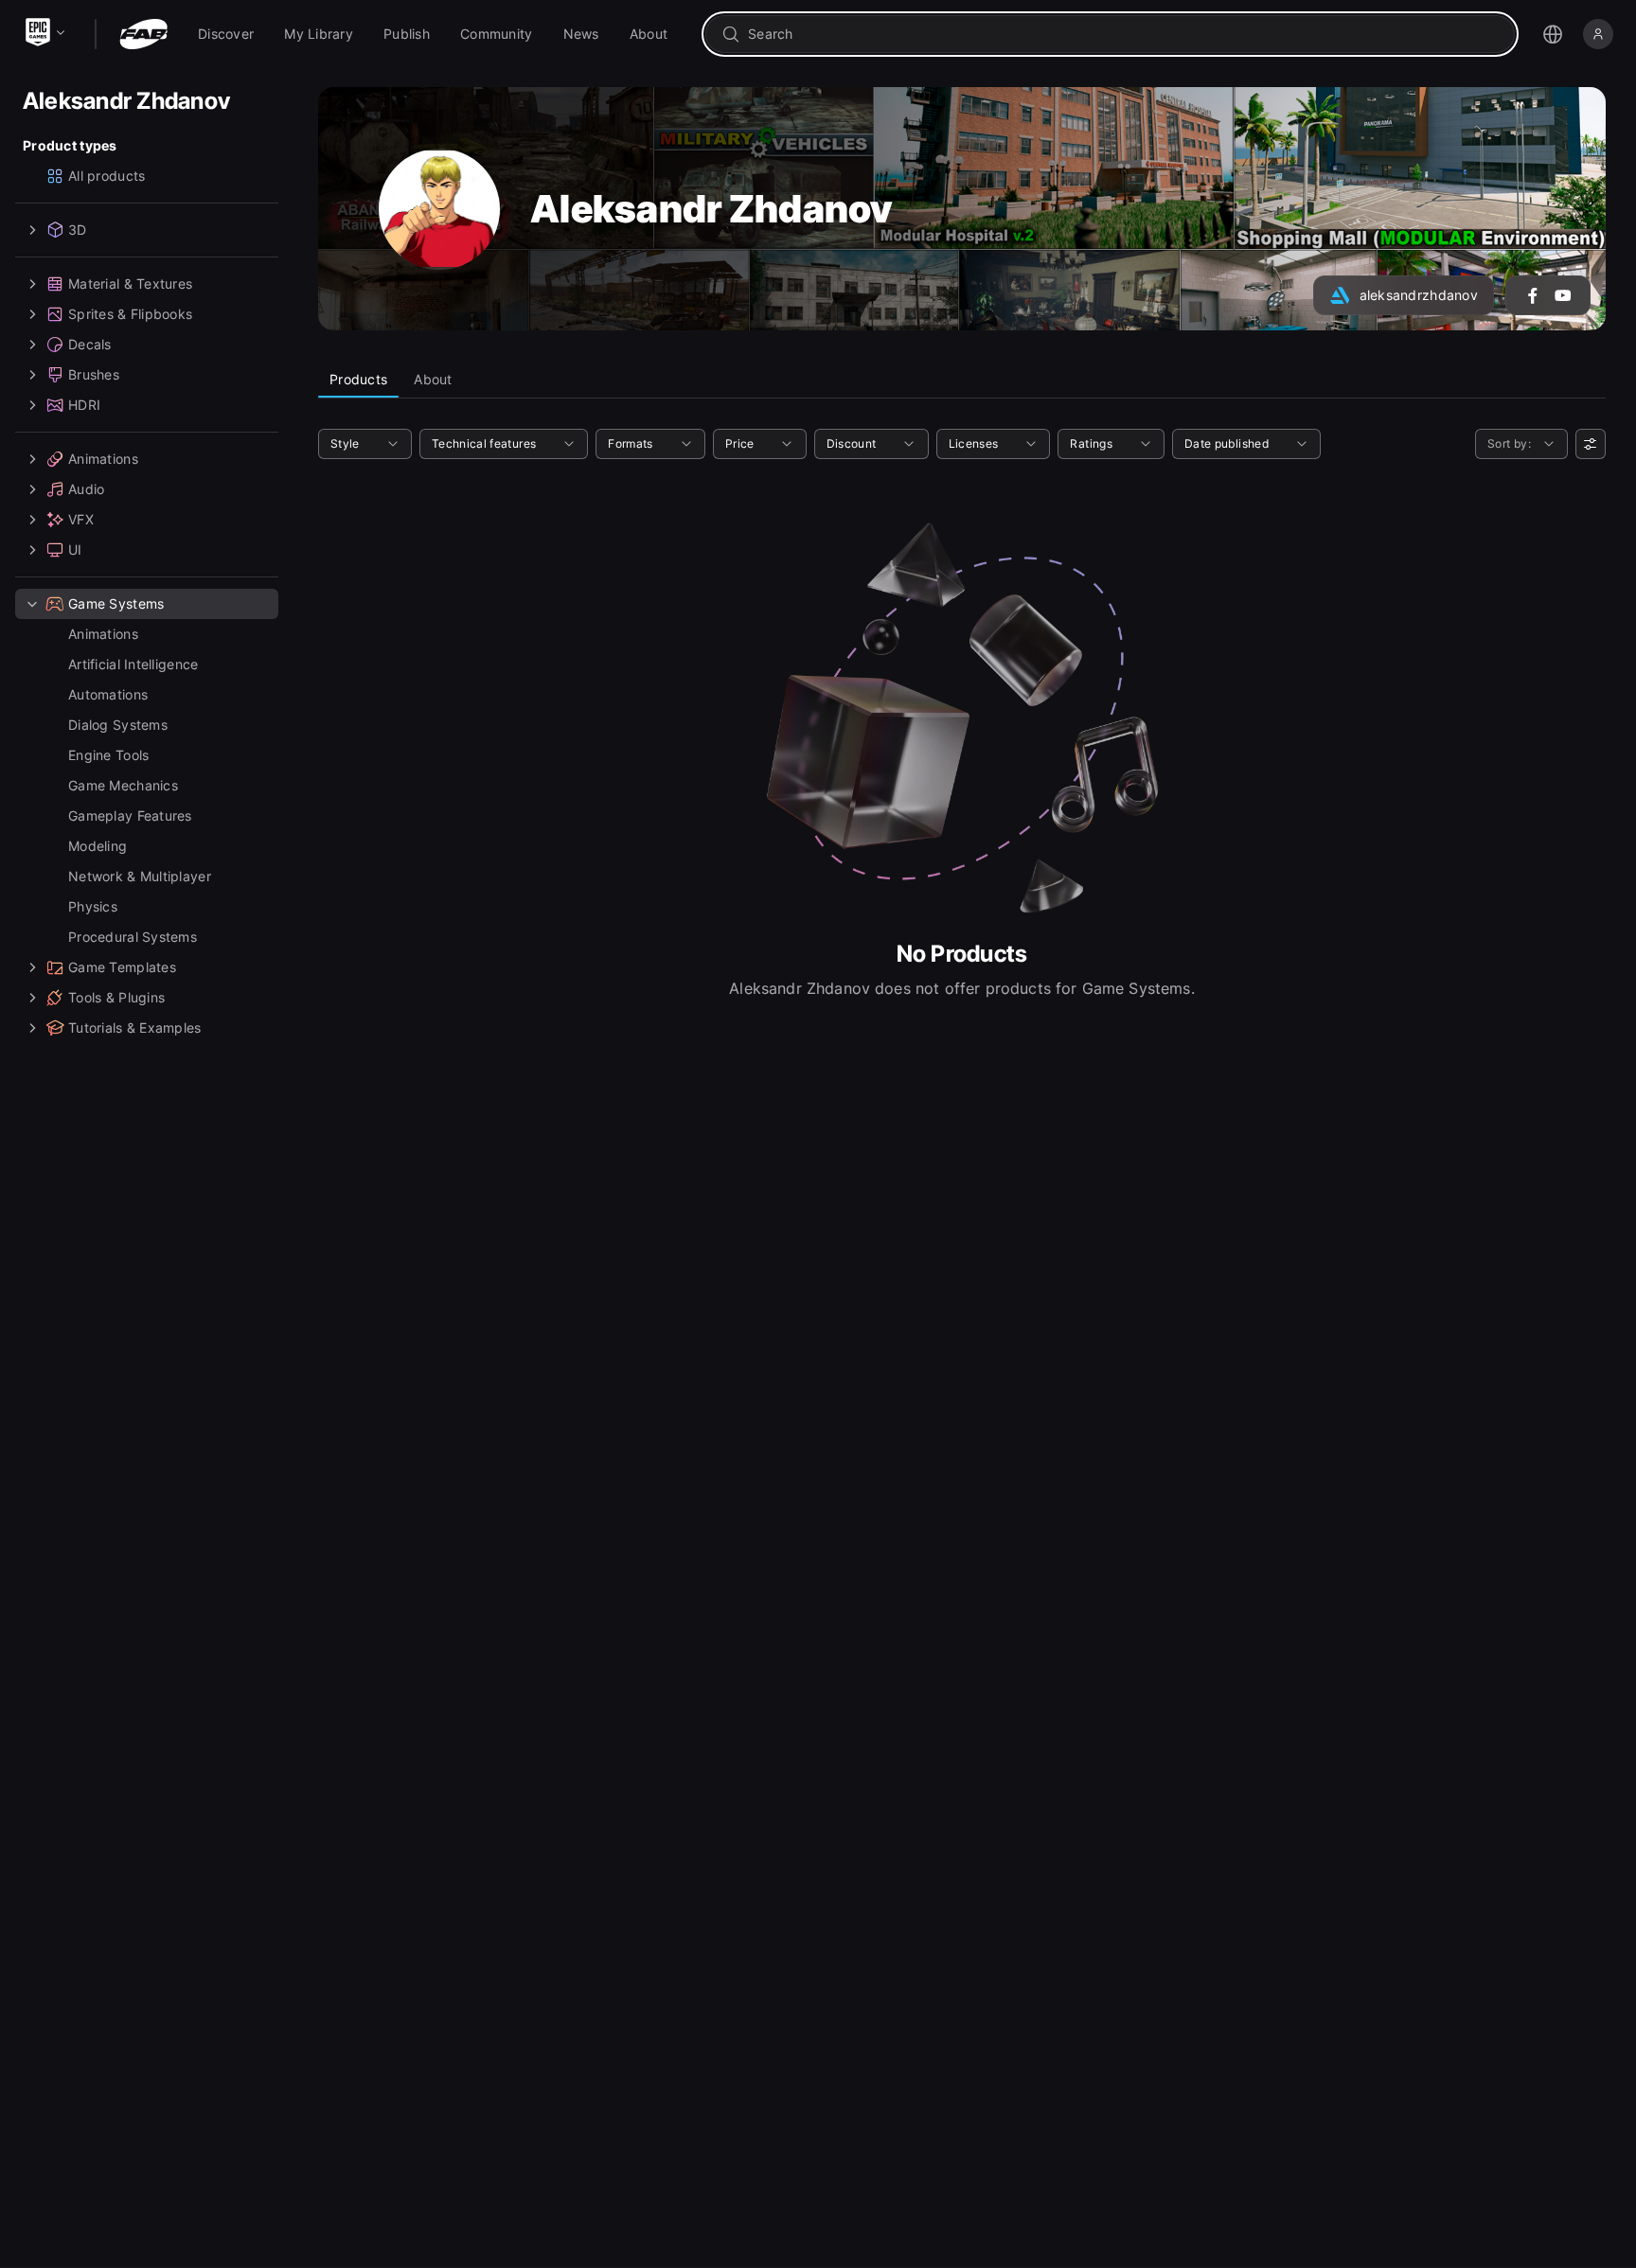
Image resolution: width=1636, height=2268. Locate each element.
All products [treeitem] (107, 176)
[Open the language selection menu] (1553, 34)
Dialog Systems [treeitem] (118, 725)
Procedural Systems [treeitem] (133, 937)
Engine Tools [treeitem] (108, 755)
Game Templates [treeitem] (122, 967)
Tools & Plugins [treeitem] (116, 997)
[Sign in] (1598, 34)
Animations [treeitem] (103, 459)
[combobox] (1123, 34)
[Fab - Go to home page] (143, 34)
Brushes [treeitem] (94, 374)
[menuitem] (226, 34)
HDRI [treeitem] (84, 405)
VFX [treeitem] (81, 519)
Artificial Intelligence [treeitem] (133, 664)
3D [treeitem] (78, 230)
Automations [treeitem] (108, 694)
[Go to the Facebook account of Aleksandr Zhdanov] (1533, 295)
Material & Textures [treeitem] (130, 283)
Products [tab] (358, 379)
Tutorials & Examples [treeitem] (135, 1028)
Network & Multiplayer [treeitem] (140, 876)
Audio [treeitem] (86, 489)
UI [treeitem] (75, 549)
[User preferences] (1591, 444)
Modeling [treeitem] (98, 846)
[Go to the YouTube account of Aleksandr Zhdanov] (1563, 295)
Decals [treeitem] (90, 344)
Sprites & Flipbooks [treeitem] (130, 314)
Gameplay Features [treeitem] (130, 815)
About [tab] (433, 379)
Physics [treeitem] (93, 906)
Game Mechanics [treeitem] (123, 785)
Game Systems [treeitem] (116, 603)
